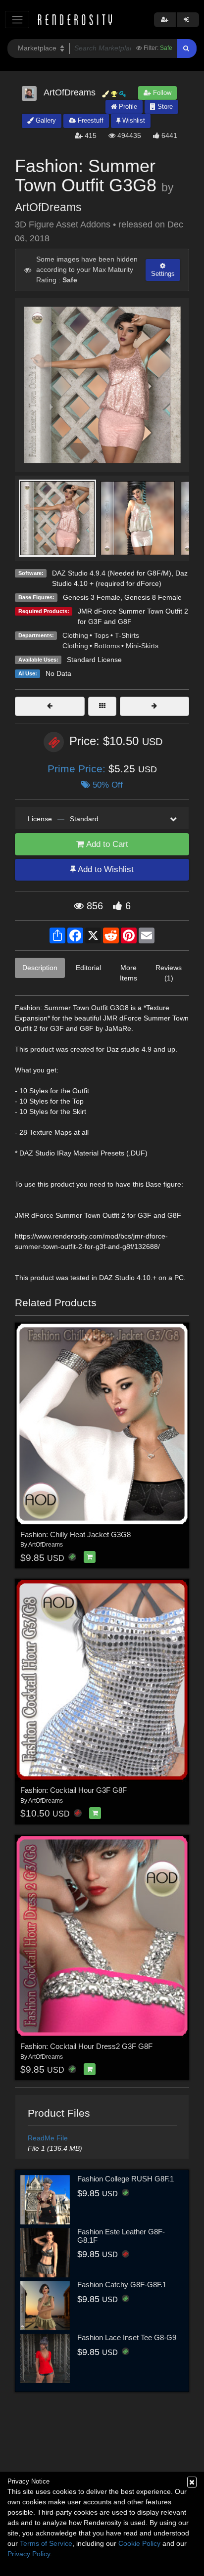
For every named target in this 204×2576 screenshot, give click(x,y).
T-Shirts (127, 635)
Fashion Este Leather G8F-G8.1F (121, 2236)
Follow (161, 93)
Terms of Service (46, 2543)
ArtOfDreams (48, 207)
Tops (102, 635)
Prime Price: (78, 769)
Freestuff (90, 120)
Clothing (75, 635)
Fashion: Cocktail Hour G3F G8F (74, 1790)
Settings (163, 274)
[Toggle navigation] (17, 20)
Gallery (45, 120)
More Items (128, 973)
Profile (127, 107)
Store (164, 107)
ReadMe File (48, 2138)
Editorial (88, 968)
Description (40, 968)
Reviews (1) (169, 973)
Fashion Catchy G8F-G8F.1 (122, 2285)
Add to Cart (106, 844)
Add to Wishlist (105, 869)
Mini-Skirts (142, 646)
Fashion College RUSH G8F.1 (126, 2179)
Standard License (94, 660)
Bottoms (107, 646)
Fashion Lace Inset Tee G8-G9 (127, 2337)
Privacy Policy (29, 2554)
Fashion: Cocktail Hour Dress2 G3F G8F (86, 2046)
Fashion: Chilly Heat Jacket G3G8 (76, 1534)
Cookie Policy (139, 2543)
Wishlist (133, 120)
